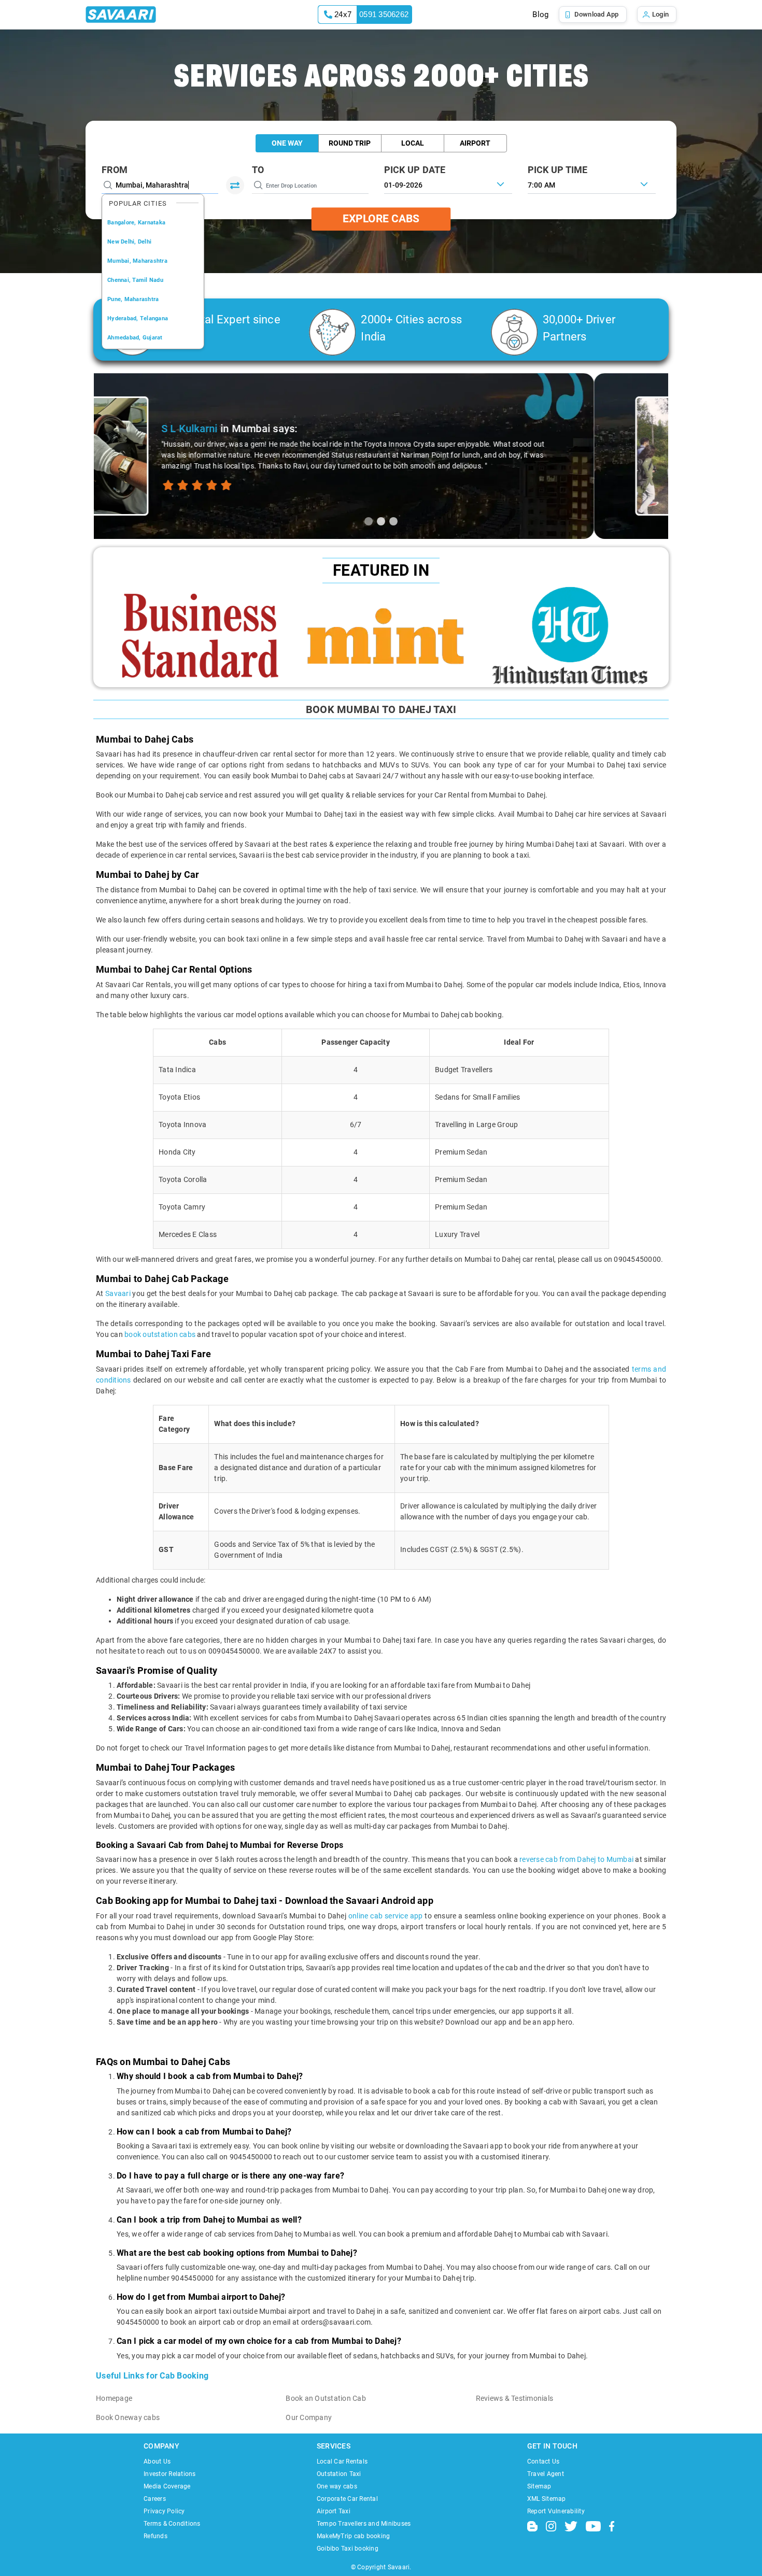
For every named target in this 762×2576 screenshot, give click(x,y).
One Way (287, 143)
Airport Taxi (334, 2511)
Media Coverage (167, 2486)
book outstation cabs (160, 1334)
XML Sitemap (547, 2499)
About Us (157, 2461)
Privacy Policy (164, 2511)
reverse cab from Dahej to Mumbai (576, 1859)
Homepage (114, 2398)
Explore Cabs (381, 219)
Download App (597, 14)
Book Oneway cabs (128, 2417)
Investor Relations (170, 2474)
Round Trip (350, 143)
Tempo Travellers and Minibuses (364, 2524)
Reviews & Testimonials (515, 2398)
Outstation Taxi (339, 2474)
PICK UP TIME (558, 170)
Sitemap (539, 2486)
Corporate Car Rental (347, 2499)
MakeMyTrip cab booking (354, 2536)
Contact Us (544, 2461)
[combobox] (592, 184)
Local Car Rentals (342, 2461)
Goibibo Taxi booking (348, 2549)
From (115, 170)
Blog (540, 15)
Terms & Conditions (172, 2524)
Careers (155, 2499)
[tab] (369, 521)
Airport (475, 143)
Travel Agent (546, 2474)
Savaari (119, 1293)
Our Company (309, 2417)
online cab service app (386, 1916)
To (258, 170)
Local (413, 143)
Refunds (156, 2536)
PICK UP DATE (415, 170)
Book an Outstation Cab (326, 2398)
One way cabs (337, 2486)
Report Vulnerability (556, 2511)
